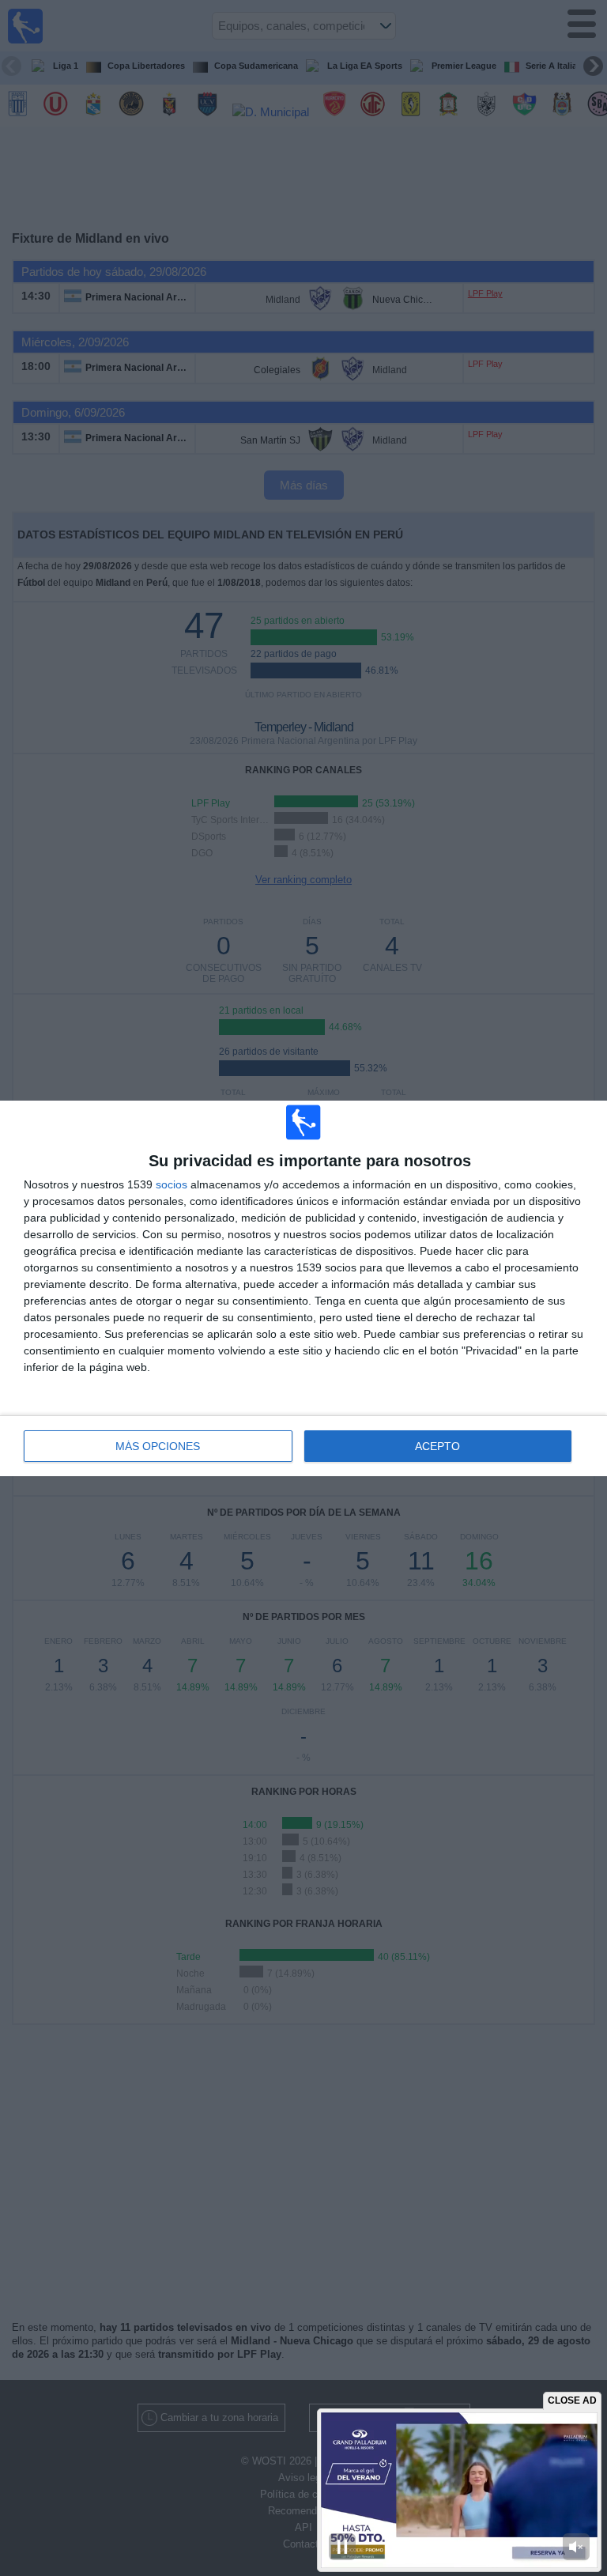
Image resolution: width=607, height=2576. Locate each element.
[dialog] (303, 1288)
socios (172, 1184)
